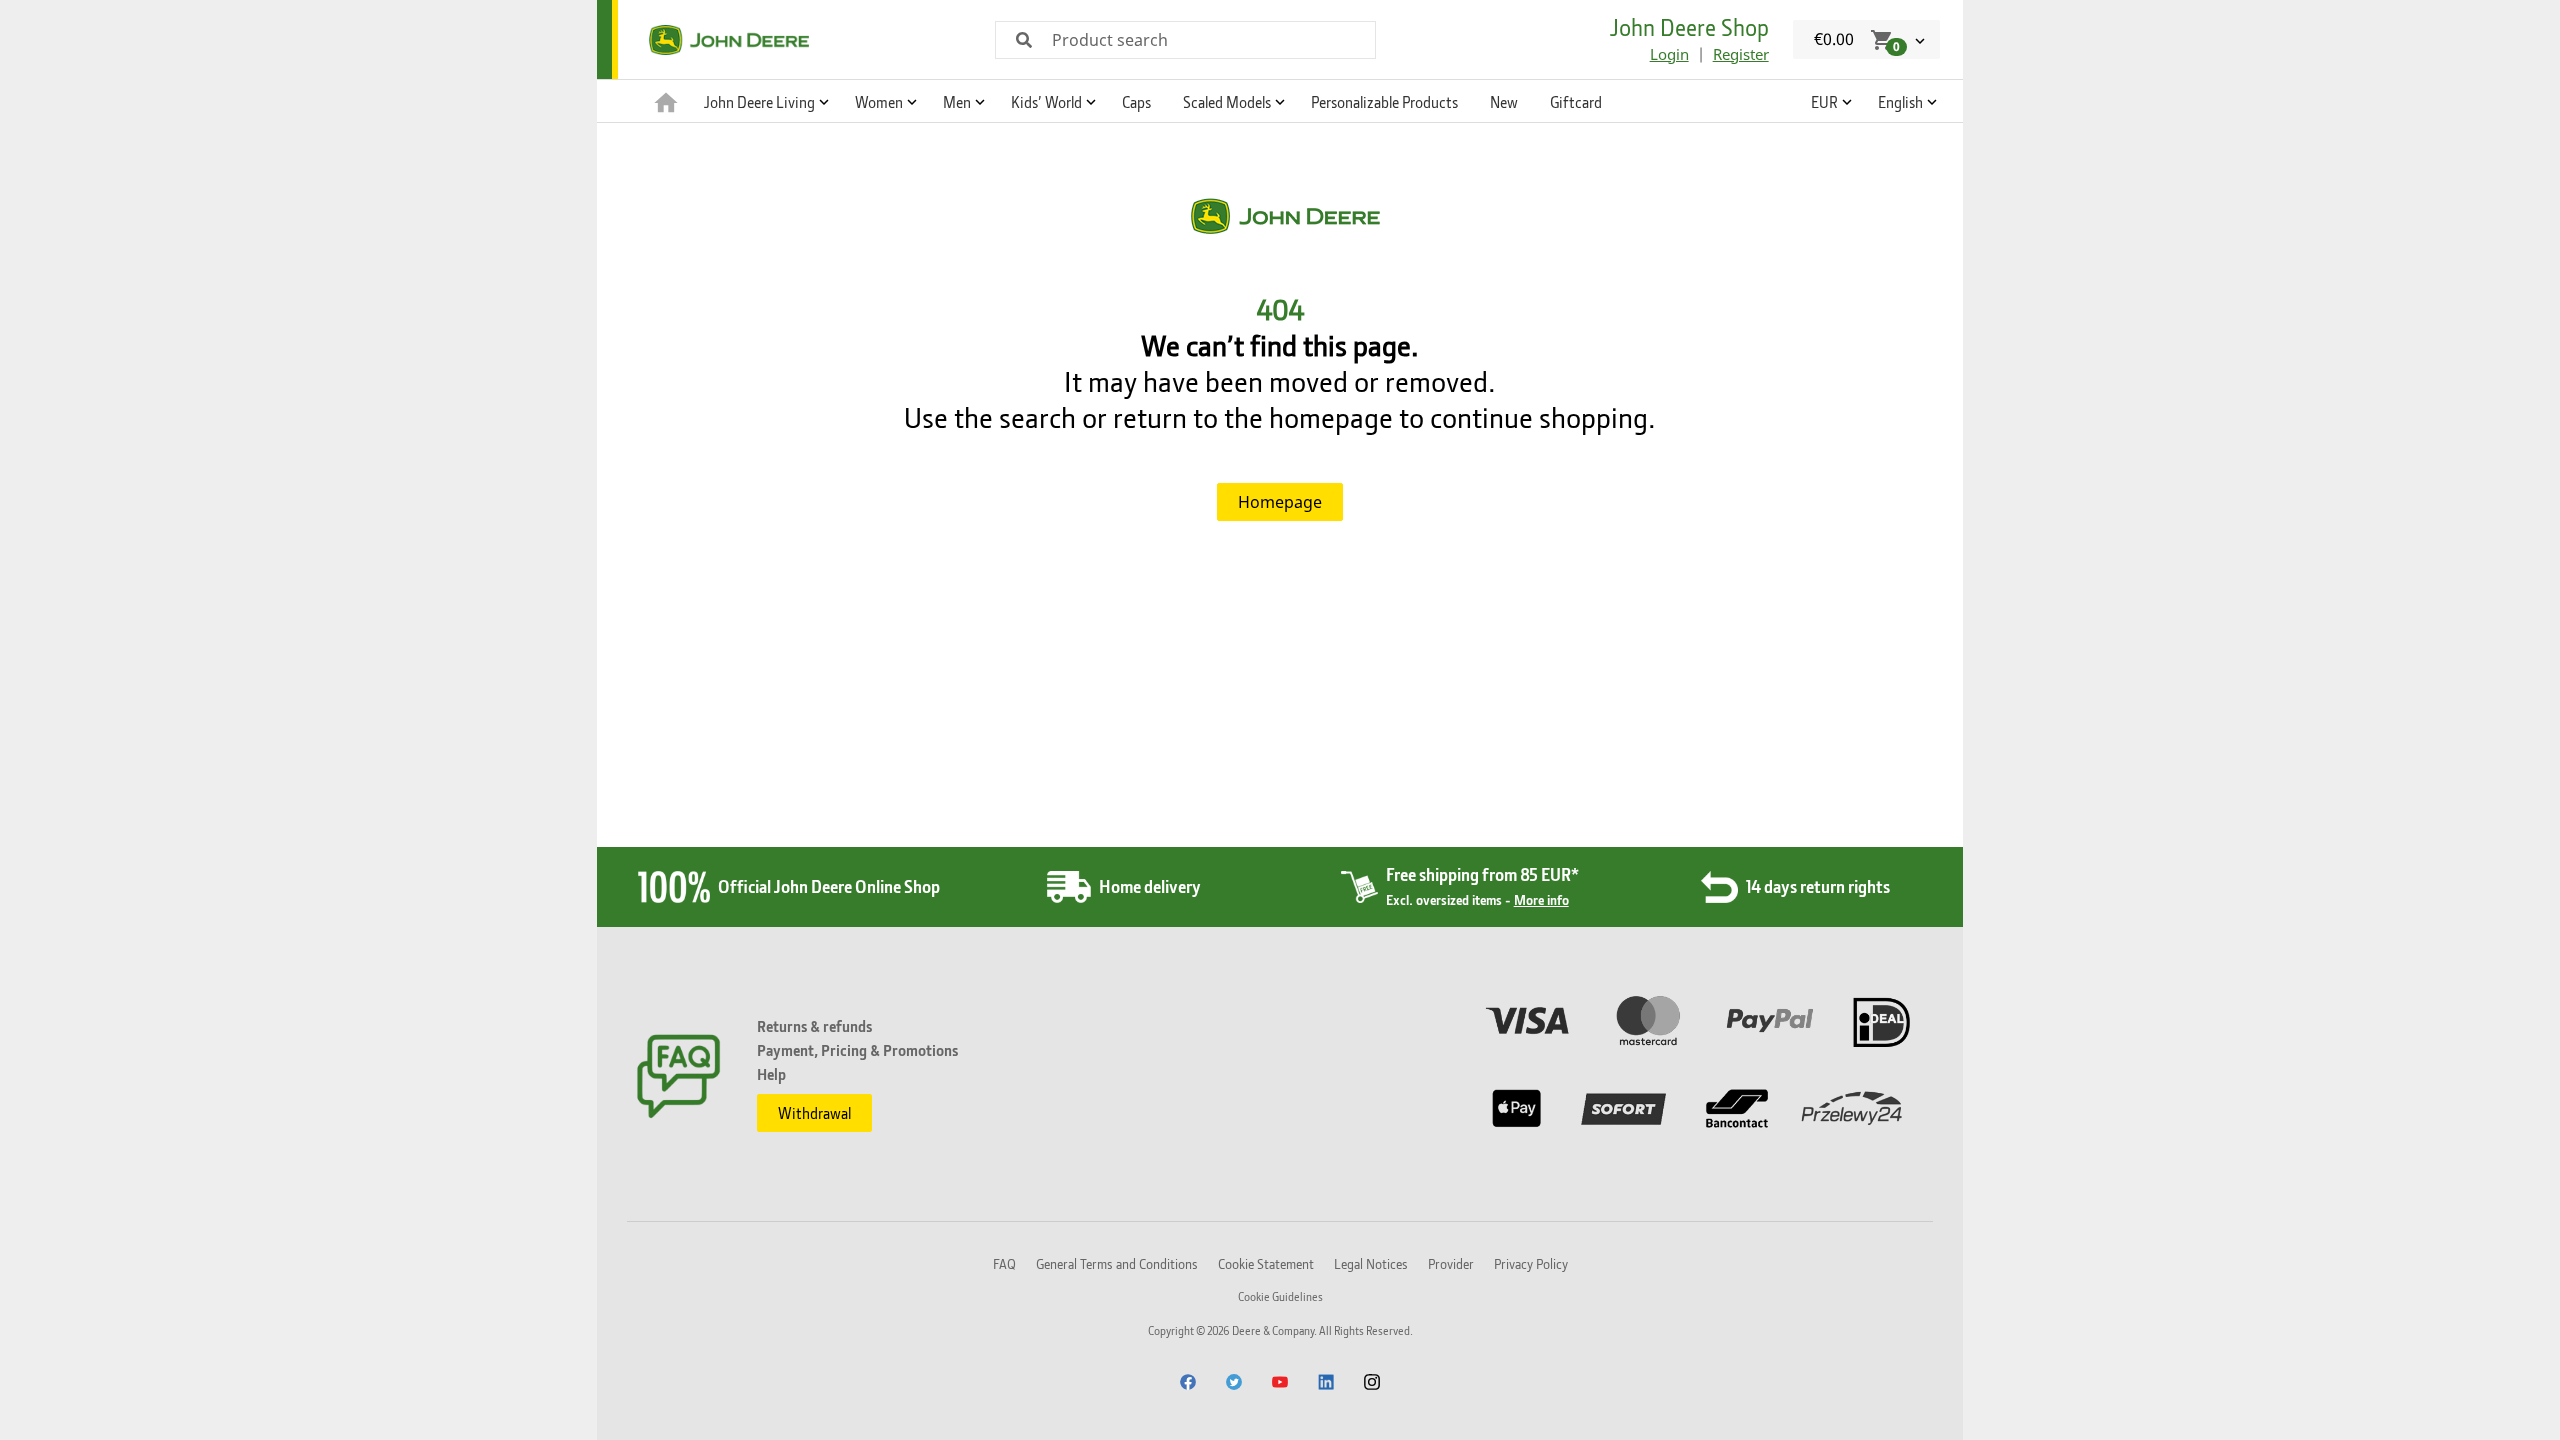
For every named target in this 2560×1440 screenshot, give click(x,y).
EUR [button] (1824, 102)
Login (1669, 54)
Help (771, 1074)
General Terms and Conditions (1117, 1263)
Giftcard (1576, 102)
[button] (763, 101)
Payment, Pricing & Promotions (857, 1050)
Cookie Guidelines (1280, 1296)
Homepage (1280, 502)
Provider (1451, 1263)
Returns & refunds (814, 1026)
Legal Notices (1371, 1263)
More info (1541, 899)
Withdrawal (814, 1113)
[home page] (666, 101)
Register (1741, 54)
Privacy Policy (1531, 1263)
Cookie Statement (1266, 1263)
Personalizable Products (1384, 102)
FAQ (1004, 1263)
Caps (1136, 102)
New (1504, 102)
